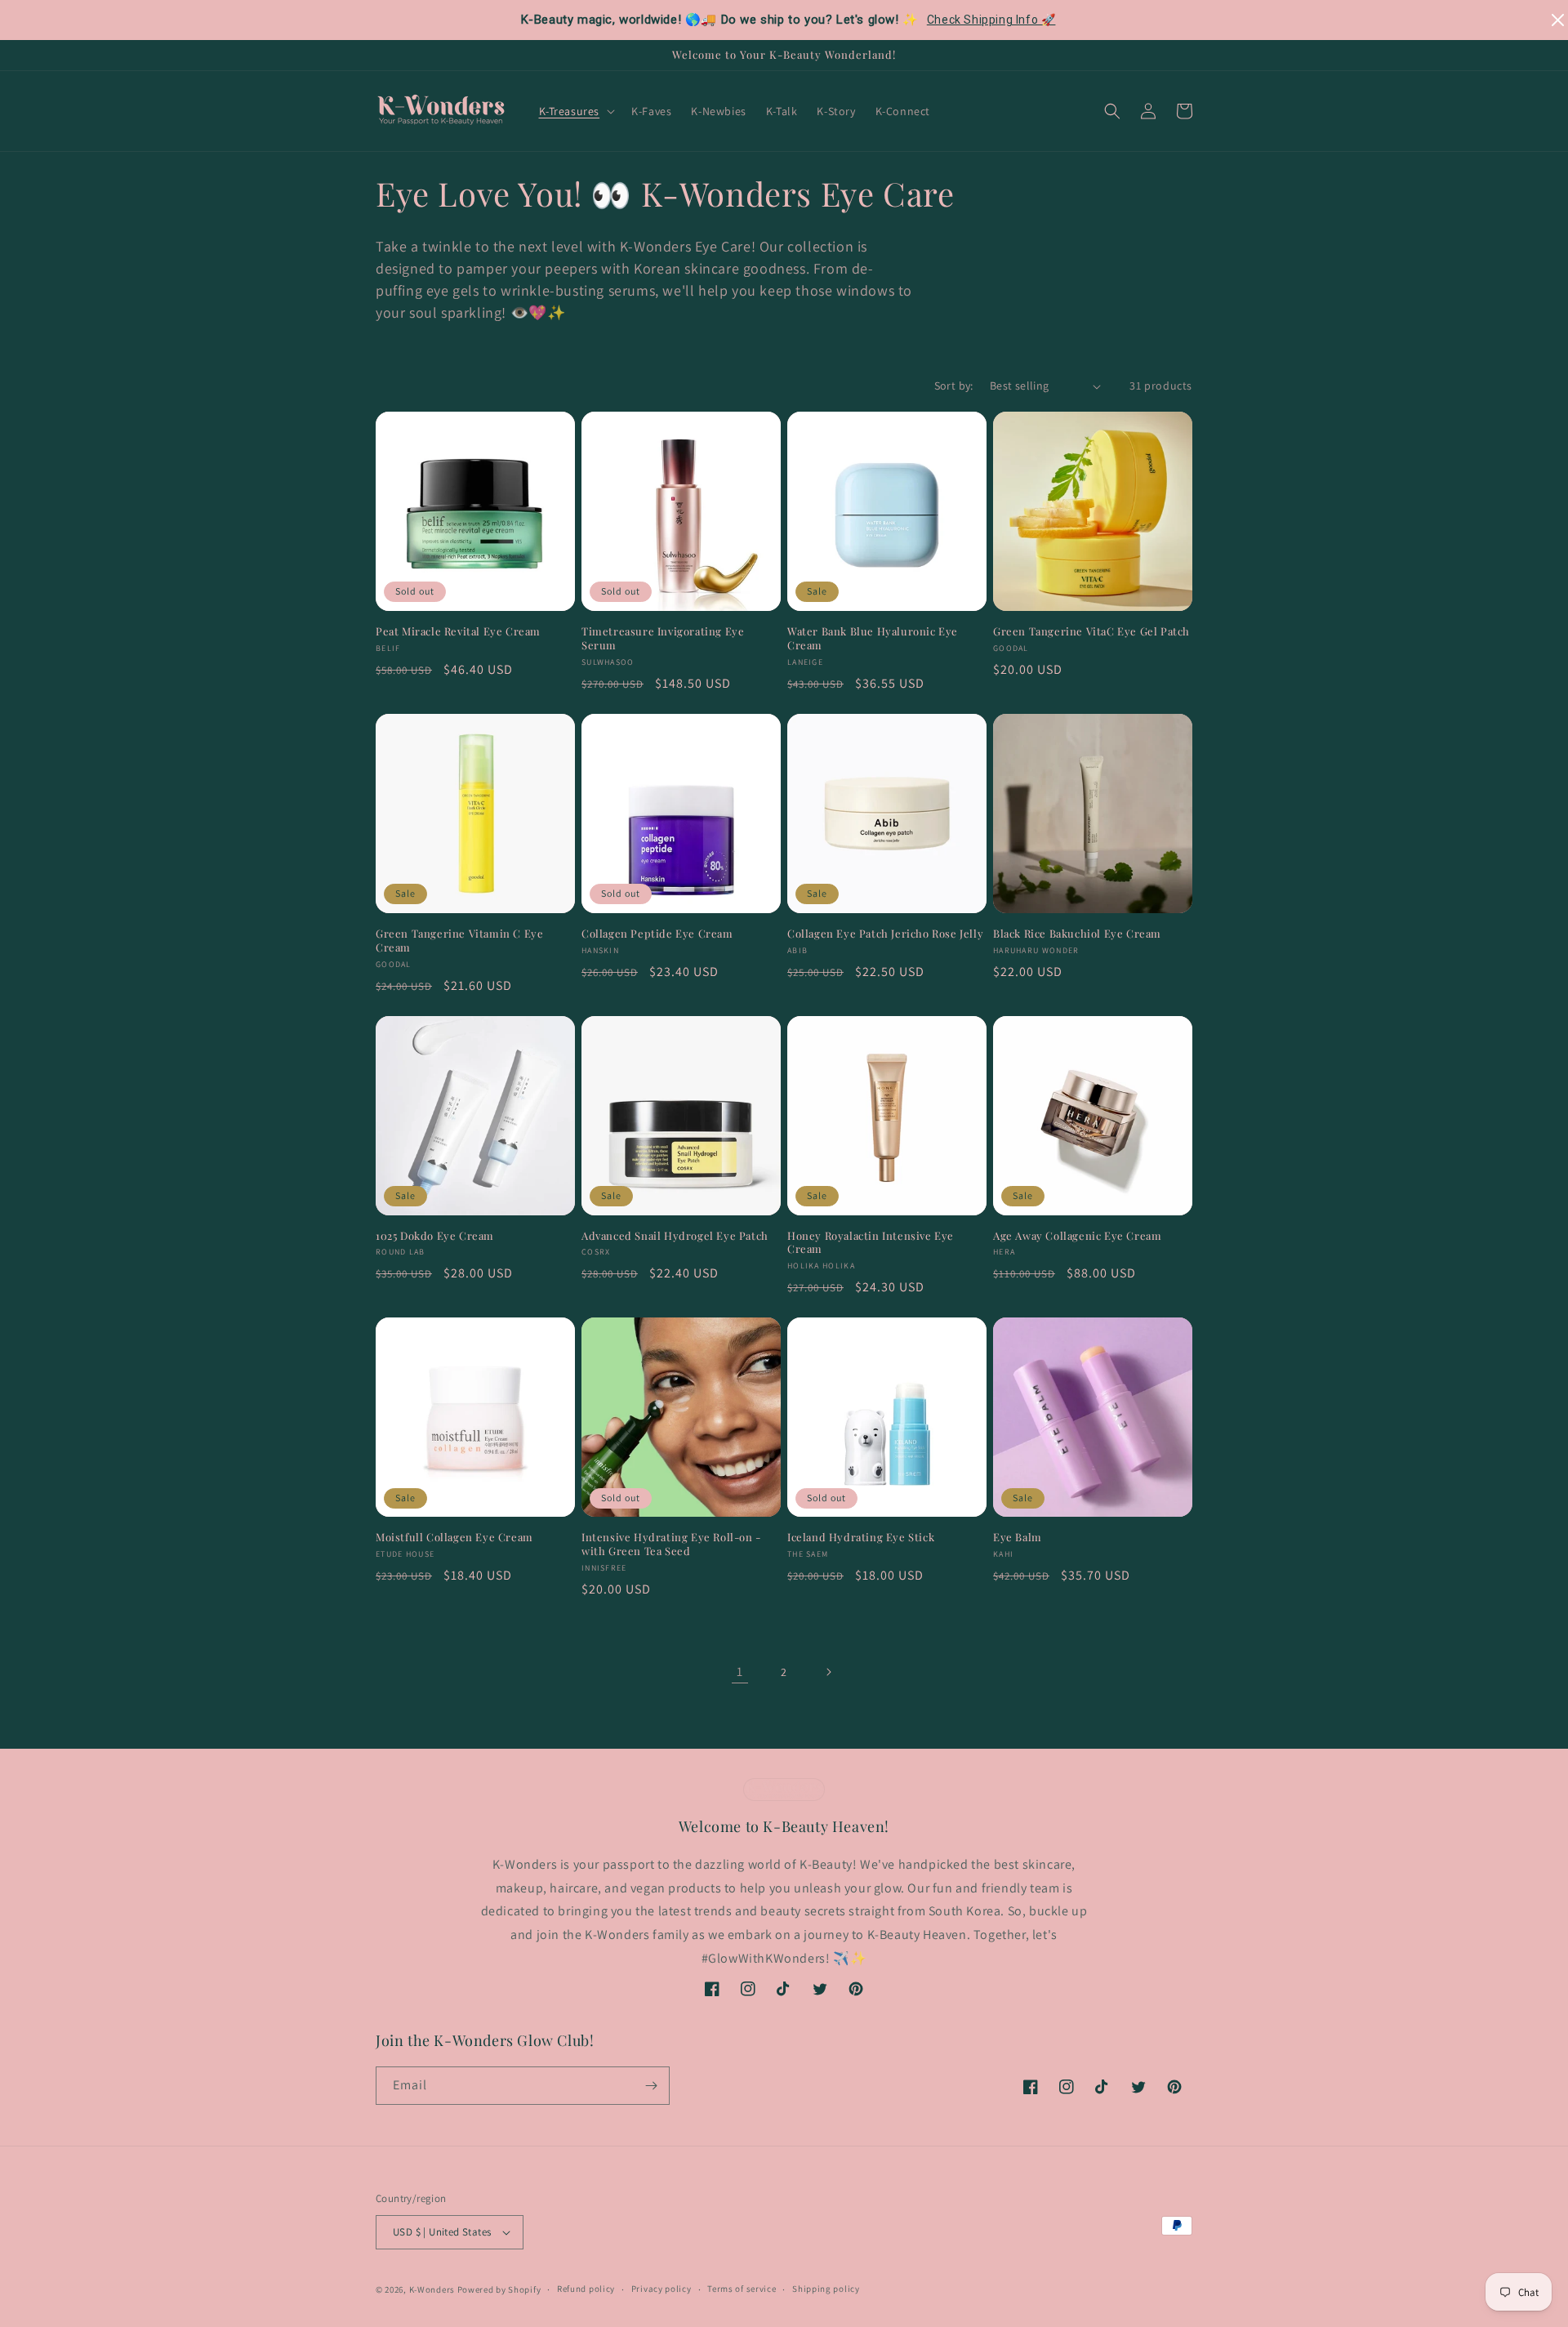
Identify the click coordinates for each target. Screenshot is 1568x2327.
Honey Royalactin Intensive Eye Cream (871, 1243)
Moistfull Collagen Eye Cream (454, 1537)
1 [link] (740, 1672)
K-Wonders (432, 2289)
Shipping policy (826, 2289)
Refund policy (586, 2289)
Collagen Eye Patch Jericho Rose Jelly (885, 934)
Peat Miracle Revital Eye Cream (458, 631)
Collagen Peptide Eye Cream (657, 934)
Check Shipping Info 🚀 (991, 20)
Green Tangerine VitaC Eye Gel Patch (1091, 631)
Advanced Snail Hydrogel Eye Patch (675, 1236)
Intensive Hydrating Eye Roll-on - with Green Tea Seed (671, 1544)
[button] (576, 111)
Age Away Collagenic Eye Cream (1077, 1236)
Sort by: (954, 386)
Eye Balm (1018, 1537)
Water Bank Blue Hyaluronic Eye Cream (873, 638)
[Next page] (828, 1672)
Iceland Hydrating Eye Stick (861, 1537)
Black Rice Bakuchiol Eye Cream (1077, 934)
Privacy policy (661, 2289)
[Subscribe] (651, 2086)
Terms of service (742, 2289)
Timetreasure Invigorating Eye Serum (663, 638)
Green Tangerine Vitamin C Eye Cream (459, 941)
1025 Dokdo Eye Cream (435, 1236)
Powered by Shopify (499, 2289)
